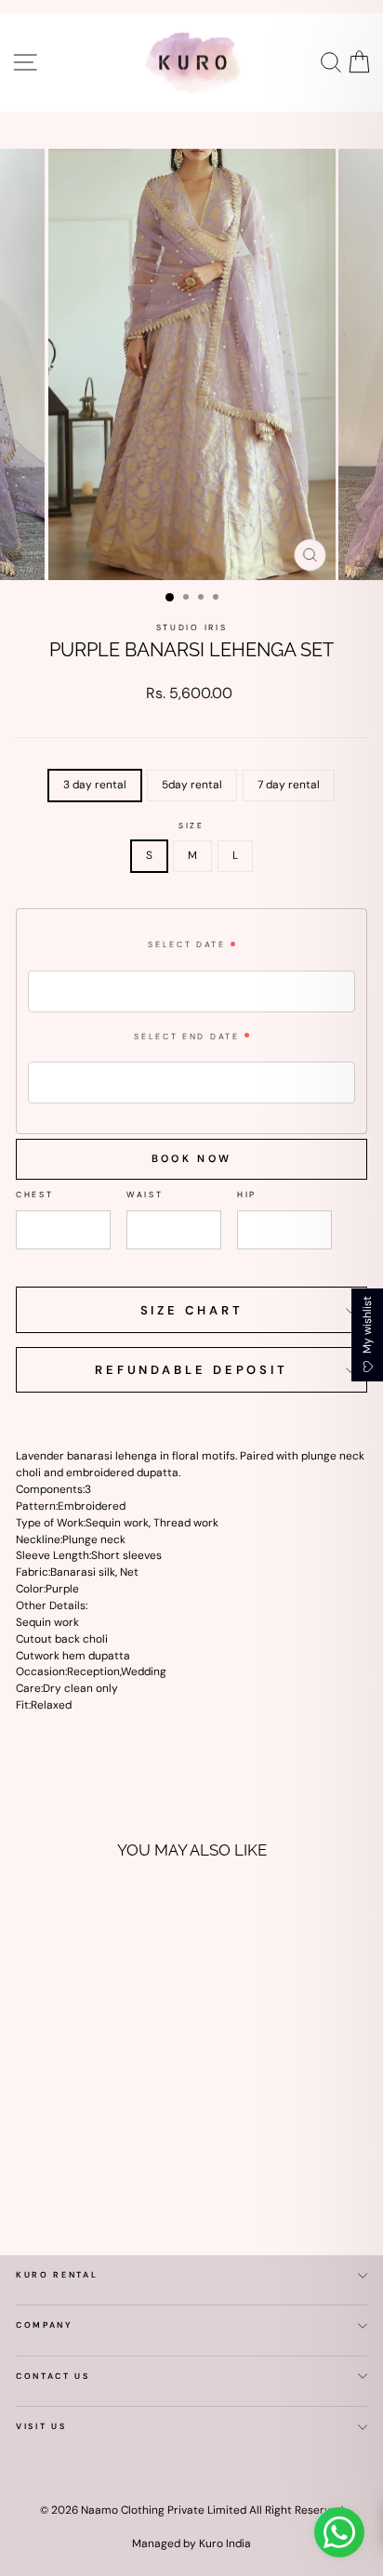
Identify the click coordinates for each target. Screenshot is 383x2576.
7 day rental (289, 785)
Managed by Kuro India (191, 2543)
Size (191, 826)
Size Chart (192, 1310)
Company (45, 2325)
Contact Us (53, 2376)
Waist (145, 1195)
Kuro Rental (57, 2275)
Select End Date (186, 1037)
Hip (247, 1195)
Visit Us (41, 2426)
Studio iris (191, 627)
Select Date (186, 945)
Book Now (191, 1158)
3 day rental (95, 785)
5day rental (192, 785)
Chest (34, 1195)
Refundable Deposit (191, 1370)
